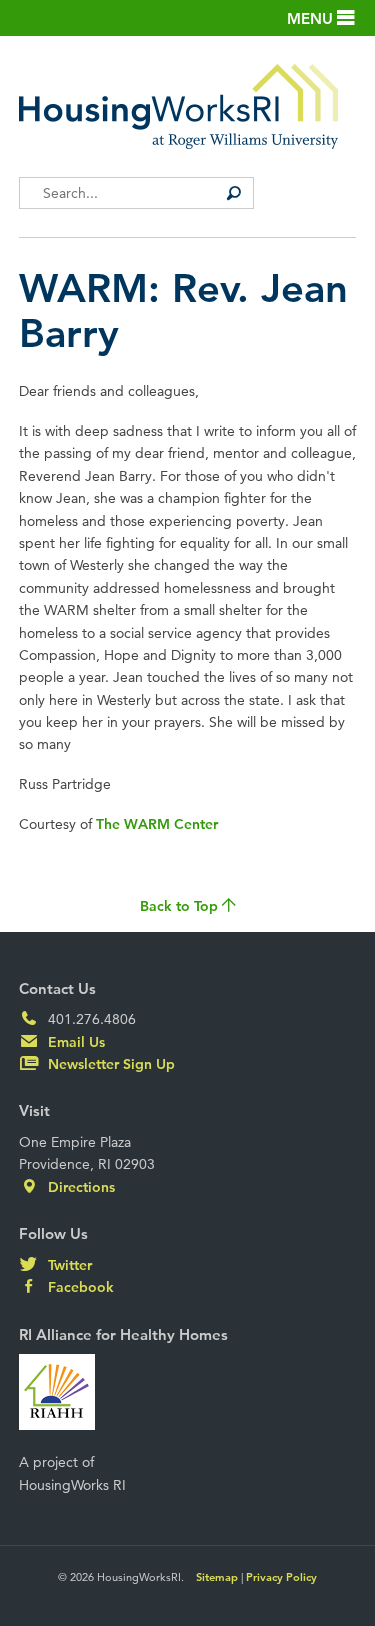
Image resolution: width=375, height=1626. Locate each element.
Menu (312, 18)
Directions (79, 1187)
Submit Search (234, 193)
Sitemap (217, 1577)
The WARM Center (157, 824)
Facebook (79, 1287)
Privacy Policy (281, 1577)
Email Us (74, 1042)
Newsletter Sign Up (109, 1064)
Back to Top (181, 906)
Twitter (68, 1265)
